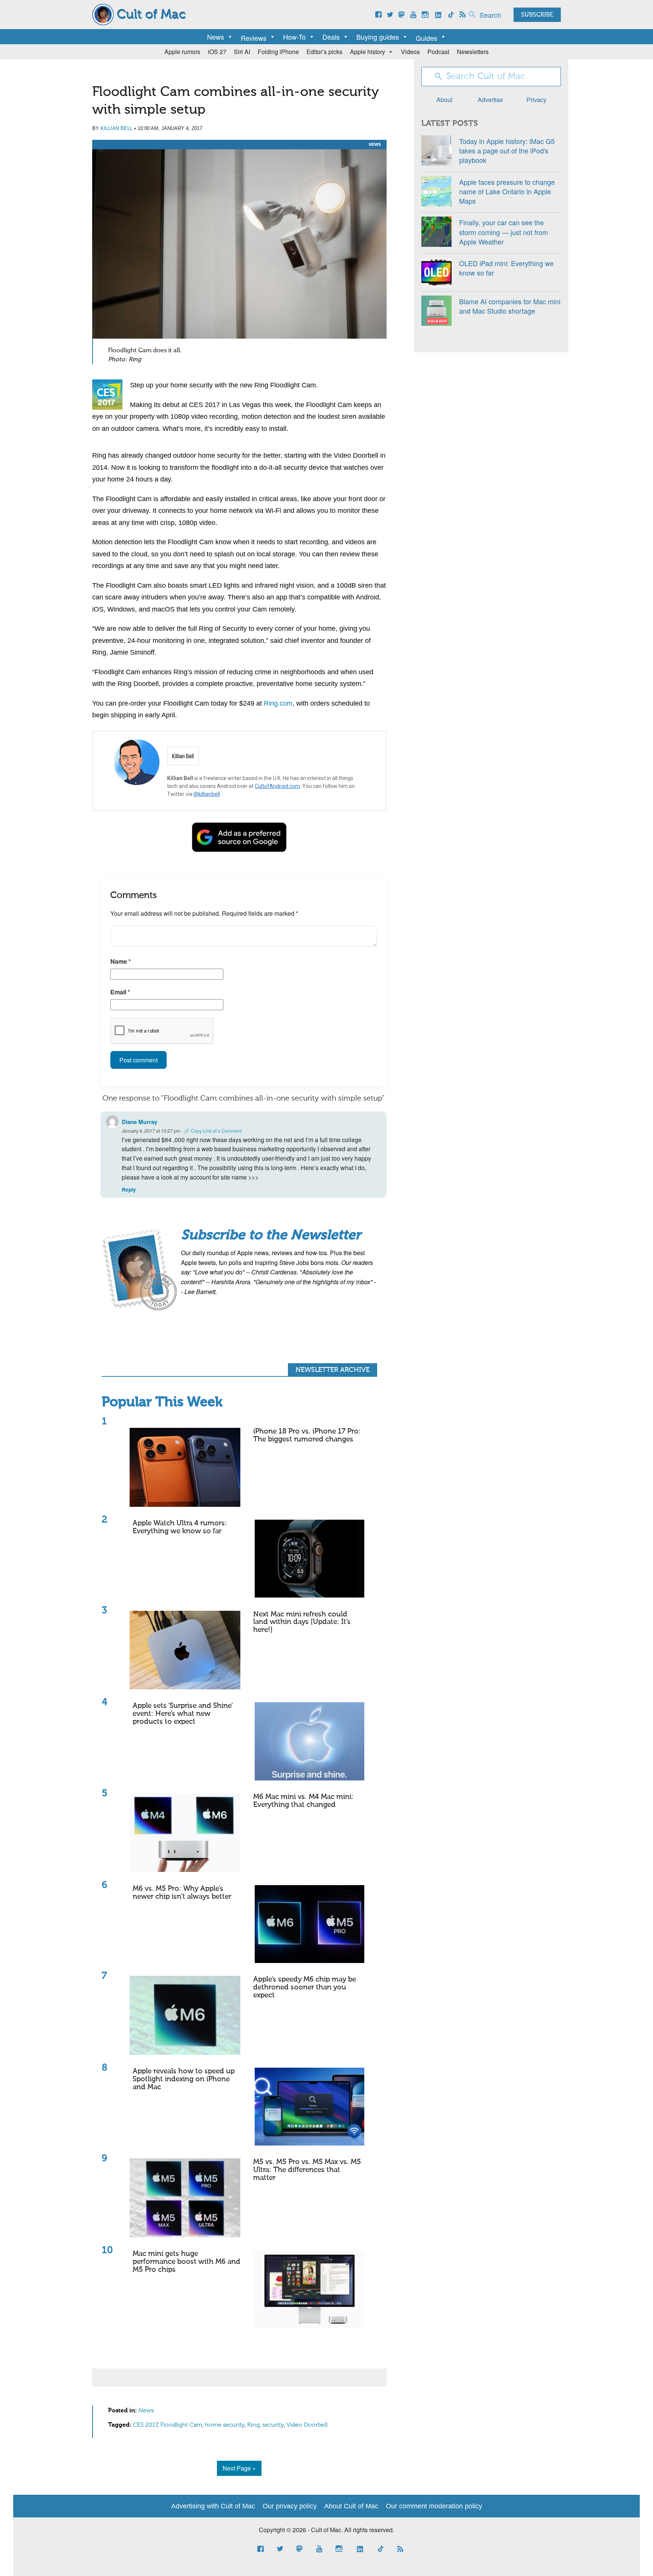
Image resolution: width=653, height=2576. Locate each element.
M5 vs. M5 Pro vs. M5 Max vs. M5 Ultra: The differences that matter (307, 2170)
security (273, 2425)
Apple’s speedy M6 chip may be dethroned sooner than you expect (305, 1987)
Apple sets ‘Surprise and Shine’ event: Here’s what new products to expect (183, 1714)
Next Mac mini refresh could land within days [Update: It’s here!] (302, 1622)
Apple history (368, 52)
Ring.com (278, 703)
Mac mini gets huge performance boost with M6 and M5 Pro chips (186, 2262)
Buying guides (378, 37)
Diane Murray (139, 1122)
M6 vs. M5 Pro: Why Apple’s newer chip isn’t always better (182, 1893)
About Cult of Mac (351, 2506)
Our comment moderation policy (434, 2506)
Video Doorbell (307, 2425)
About (444, 100)
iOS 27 (217, 52)
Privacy (536, 100)
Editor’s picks (324, 52)
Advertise (490, 100)
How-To (294, 37)
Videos (410, 52)
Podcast (438, 52)
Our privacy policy (290, 2506)
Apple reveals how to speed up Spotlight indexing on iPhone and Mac (184, 2079)
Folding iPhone (278, 52)
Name (121, 961)
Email (120, 992)
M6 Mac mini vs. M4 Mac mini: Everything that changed (303, 1801)
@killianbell (207, 794)
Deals (331, 37)
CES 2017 (145, 2425)
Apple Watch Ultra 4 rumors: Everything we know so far (180, 1527)
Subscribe (537, 15)
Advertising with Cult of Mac (213, 2506)
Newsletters (473, 52)
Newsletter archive (333, 1370)
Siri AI (242, 52)
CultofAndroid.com (277, 786)
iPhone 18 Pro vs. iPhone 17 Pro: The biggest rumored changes (307, 1435)
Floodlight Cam (181, 2425)
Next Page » (239, 2468)
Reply (129, 1190)
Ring (253, 2425)
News (216, 37)
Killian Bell (117, 128)
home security (225, 2425)
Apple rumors (182, 52)
